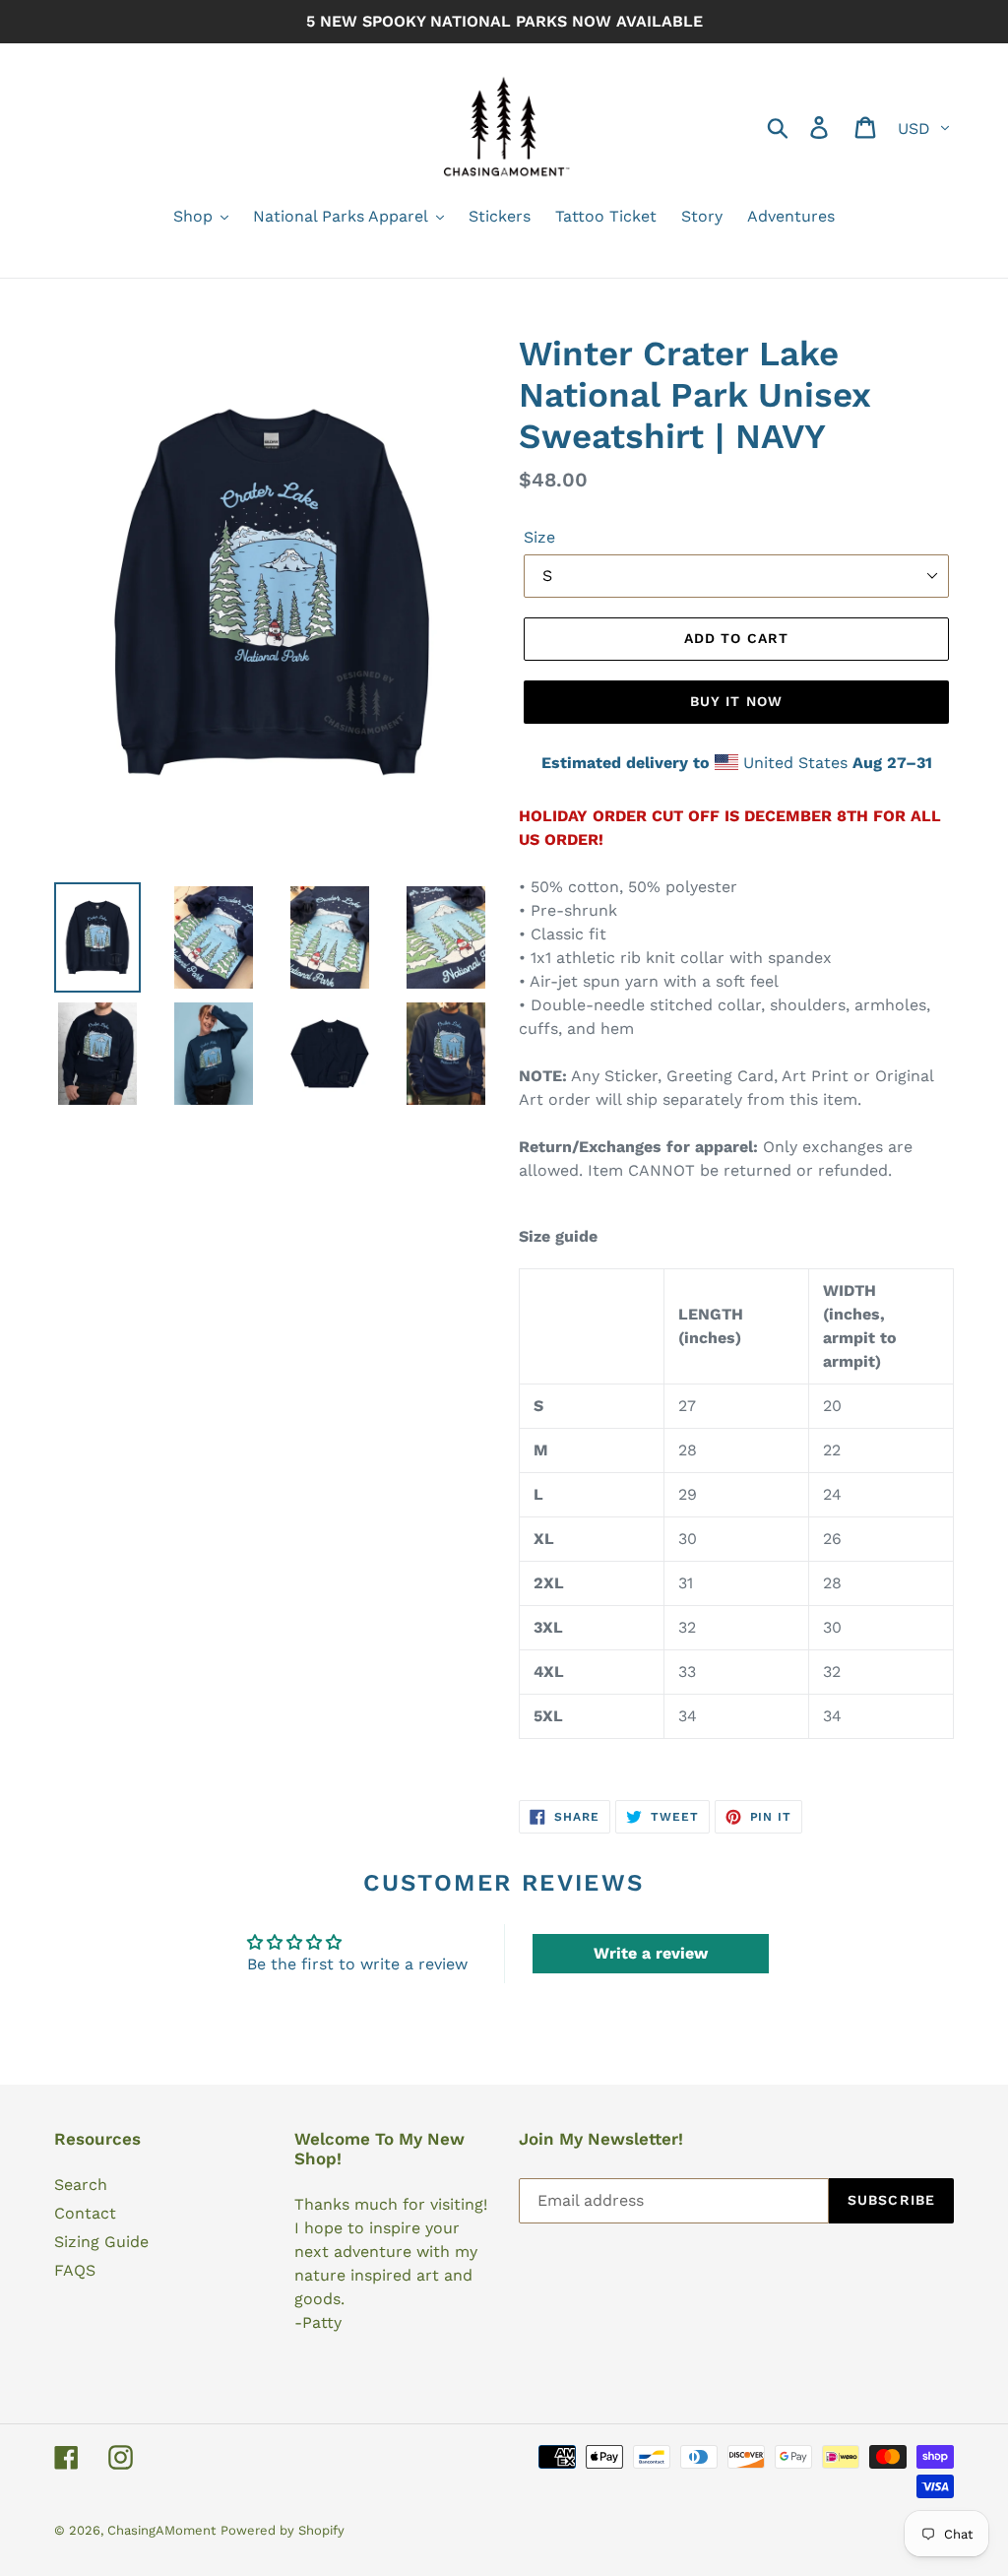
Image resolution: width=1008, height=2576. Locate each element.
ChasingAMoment (161, 2530)
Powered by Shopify (283, 2530)
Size (539, 537)
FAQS (75, 2270)
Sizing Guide (101, 2242)
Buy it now (736, 701)
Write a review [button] (651, 1953)
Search (81, 2185)
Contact (85, 2213)
